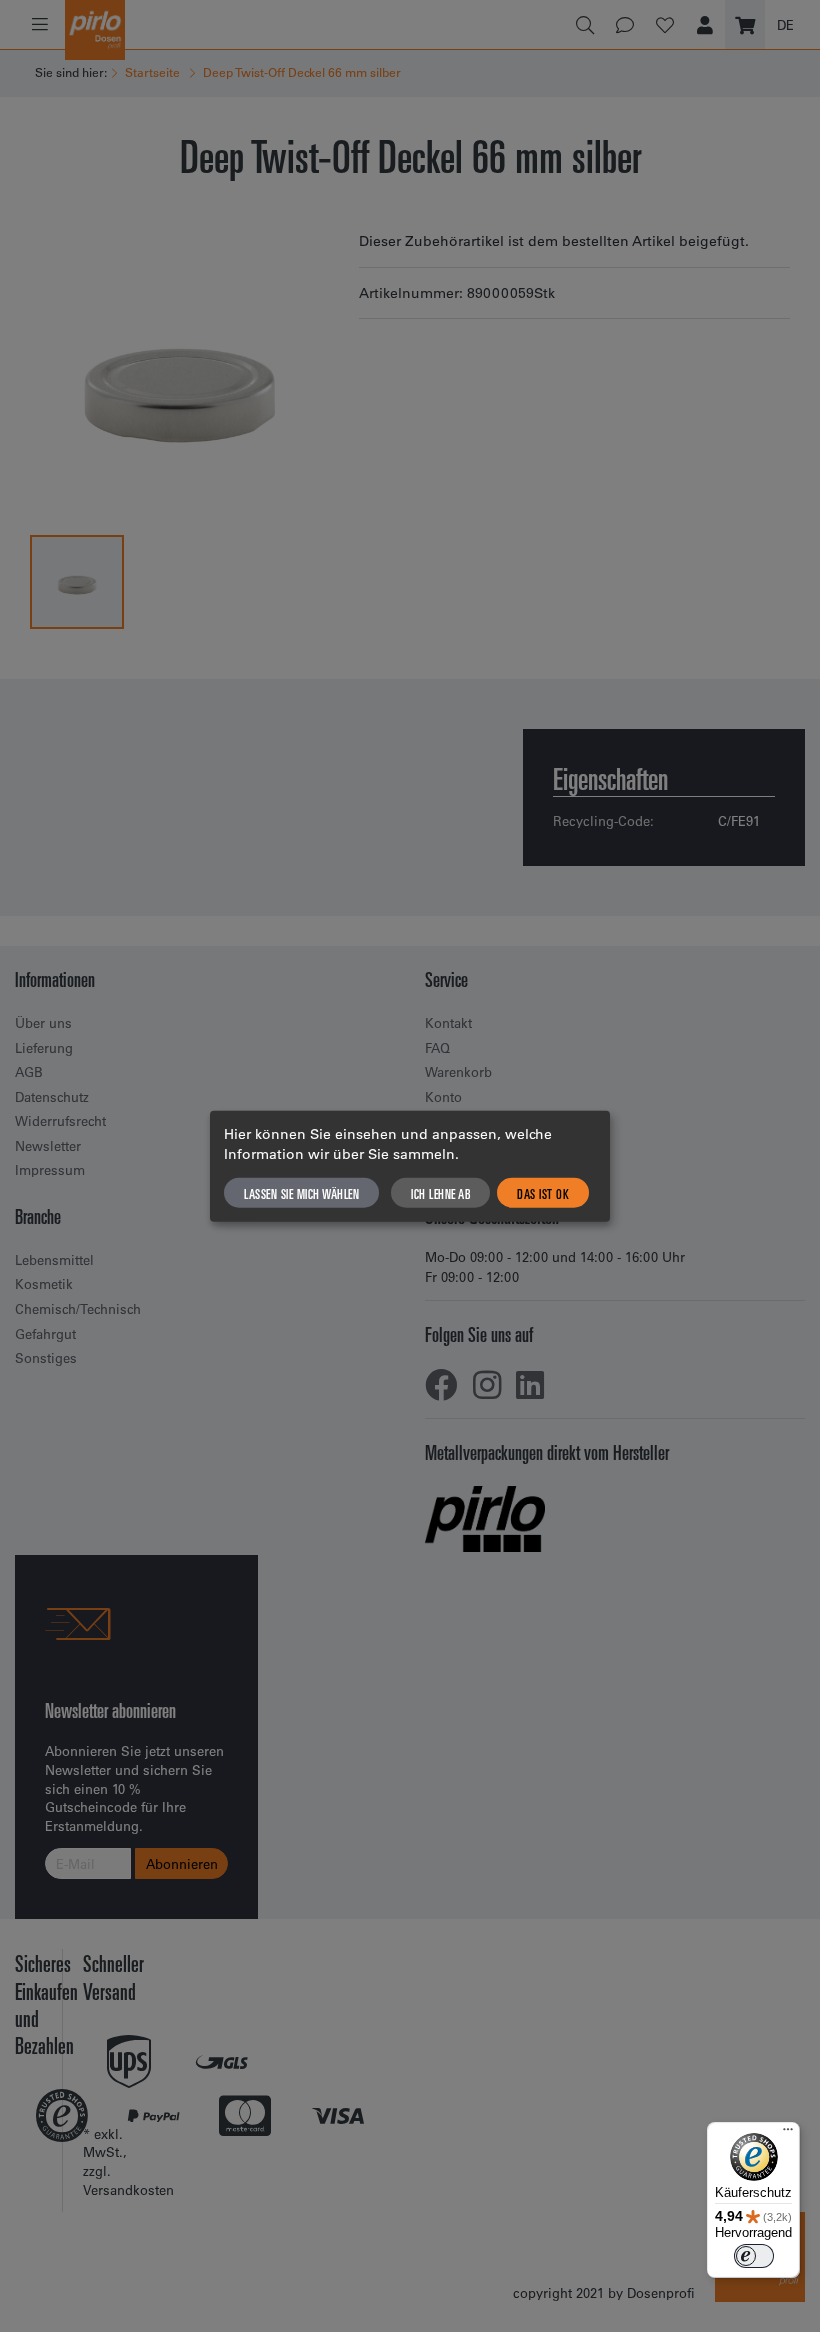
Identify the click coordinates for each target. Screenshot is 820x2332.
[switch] (754, 2256)
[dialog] (410, 1166)
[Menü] (788, 2134)
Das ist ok (543, 1192)
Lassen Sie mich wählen (301, 1192)
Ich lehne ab (440, 1192)
